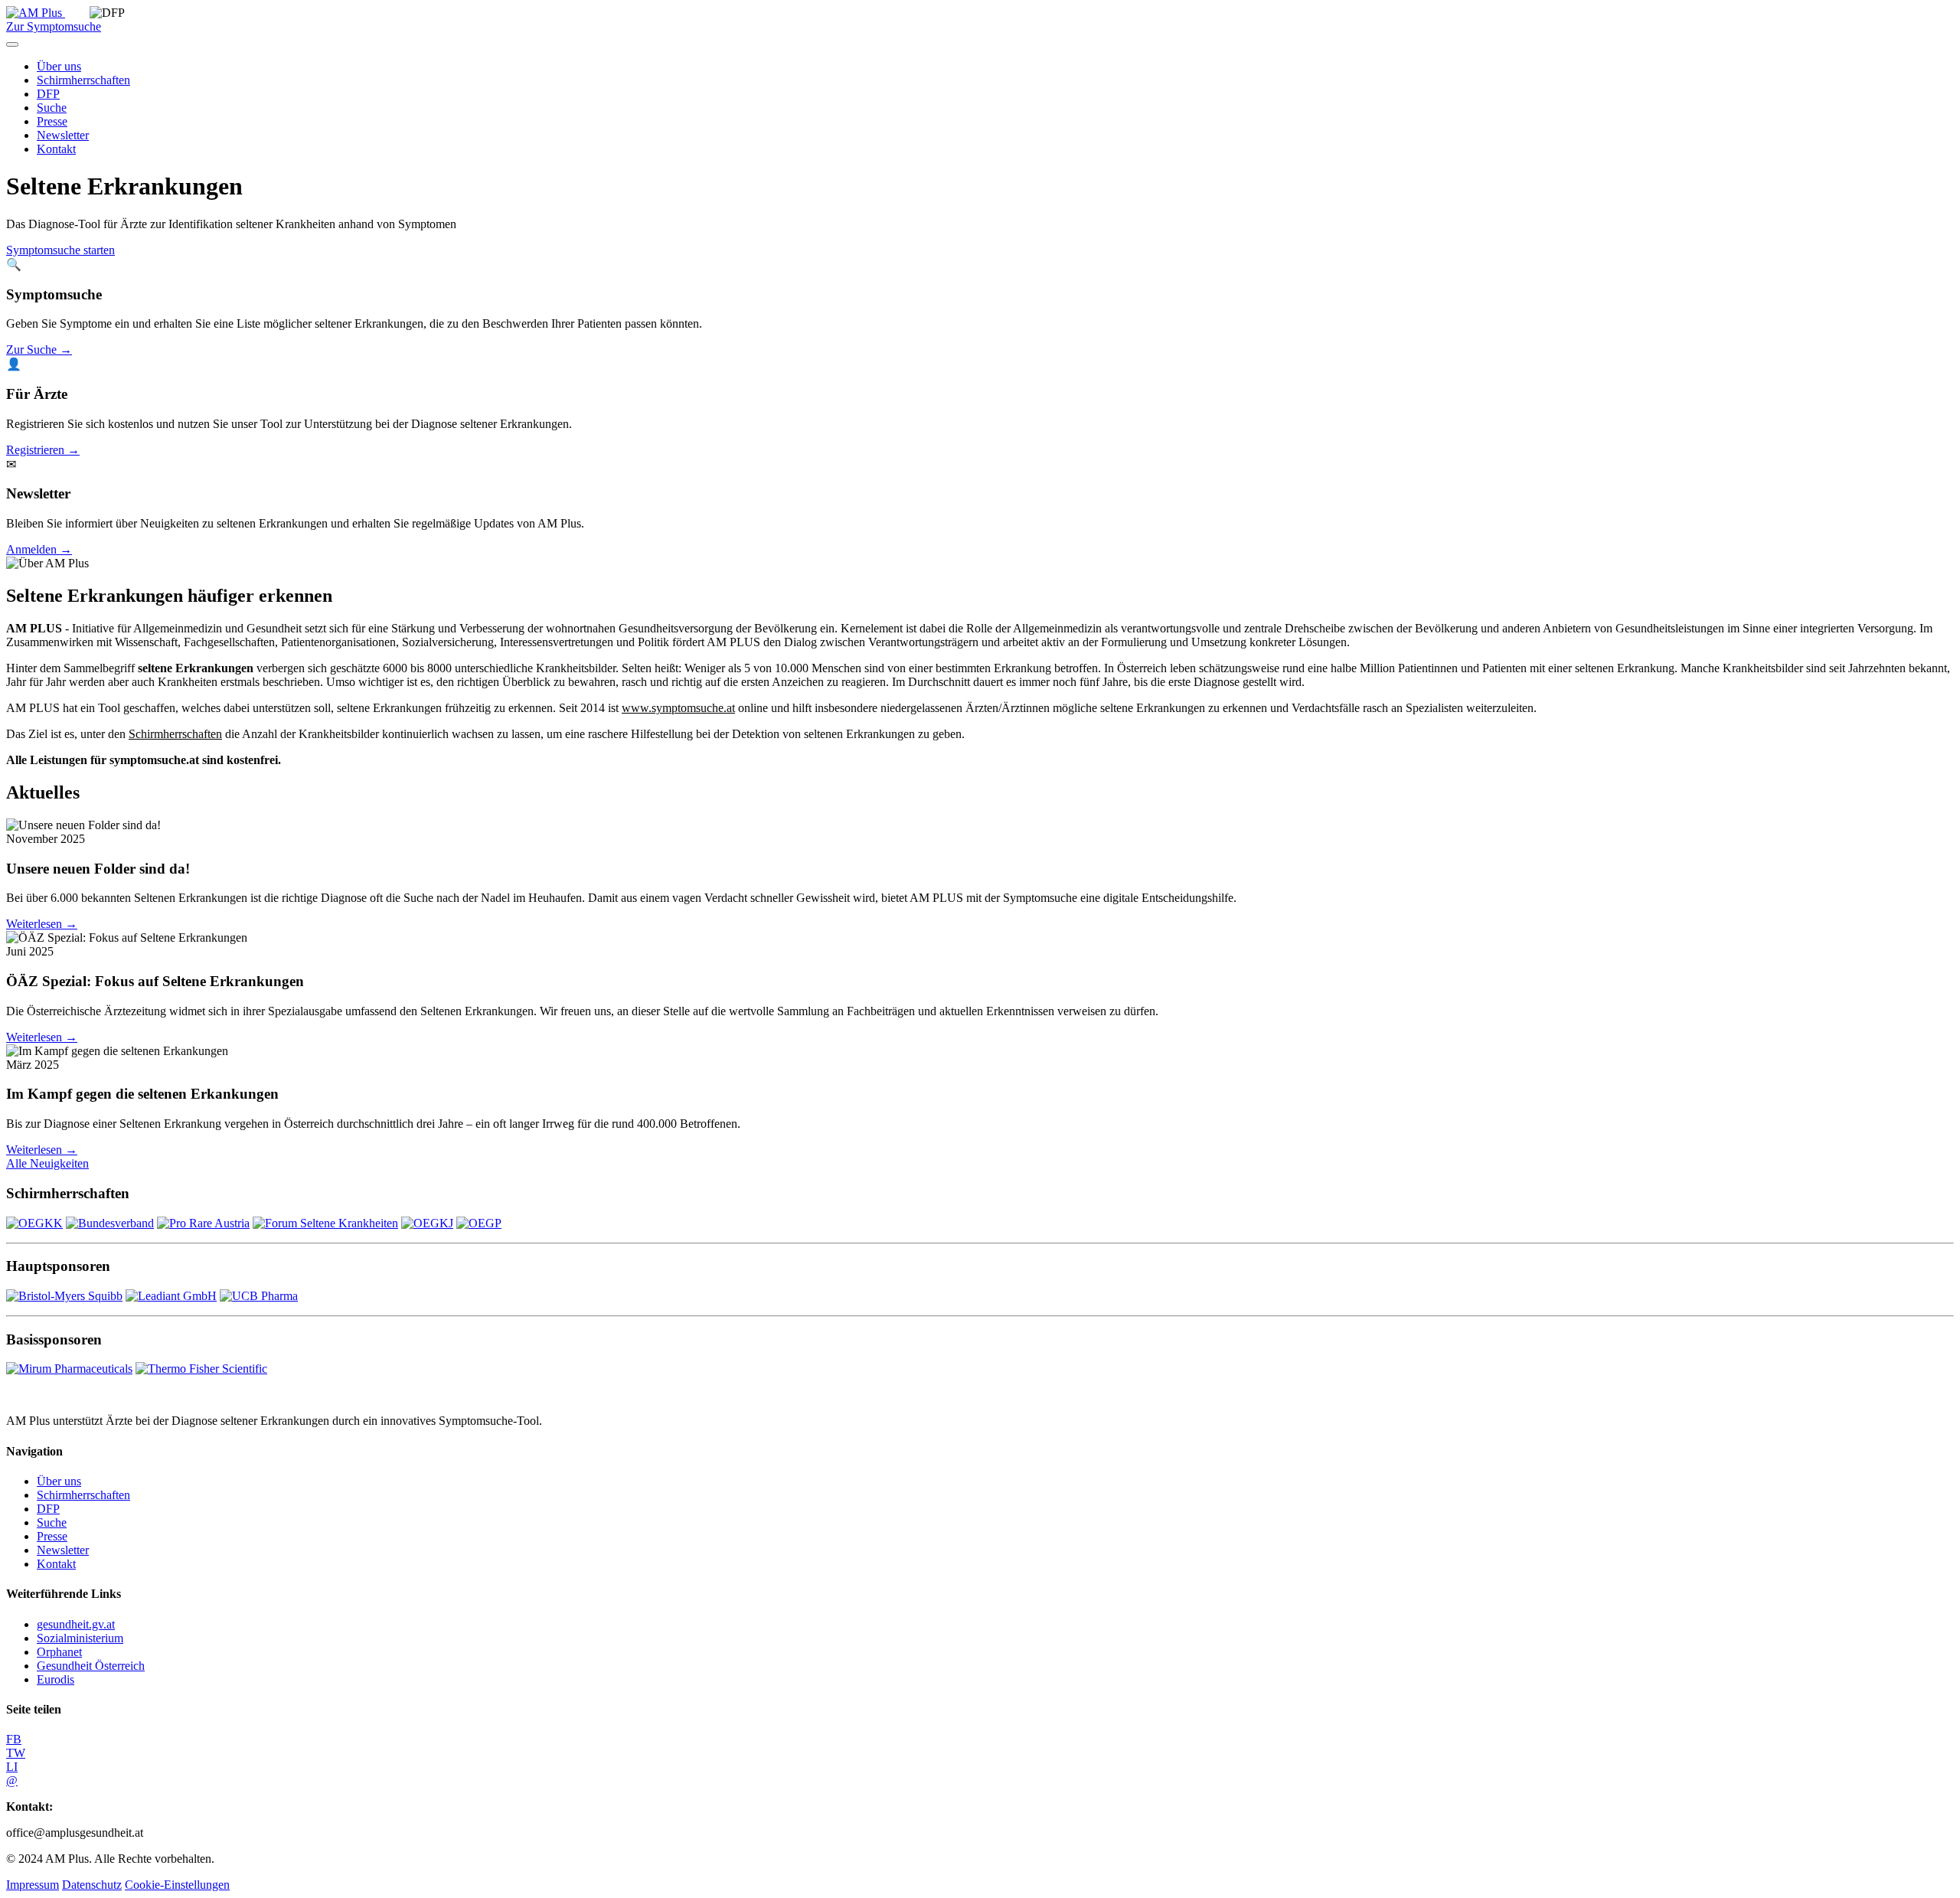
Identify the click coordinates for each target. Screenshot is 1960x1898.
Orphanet (59, 1652)
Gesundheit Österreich (91, 1666)
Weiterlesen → (42, 924)
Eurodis (56, 1679)
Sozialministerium (80, 1638)
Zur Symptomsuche (54, 26)
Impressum (33, 1885)
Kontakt (56, 149)
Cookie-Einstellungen (177, 1885)
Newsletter (63, 135)
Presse (52, 121)
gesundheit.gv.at (76, 1624)
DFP (48, 94)
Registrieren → (43, 450)
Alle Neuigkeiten (47, 1163)
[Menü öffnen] (12, 44)
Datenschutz (92, 1885)
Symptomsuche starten (60, 250)
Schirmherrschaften (83, 80)
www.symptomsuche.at (678, 708)
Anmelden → (39, 549)
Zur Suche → (39, 350)
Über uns (59, 66)
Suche (52, 108)
